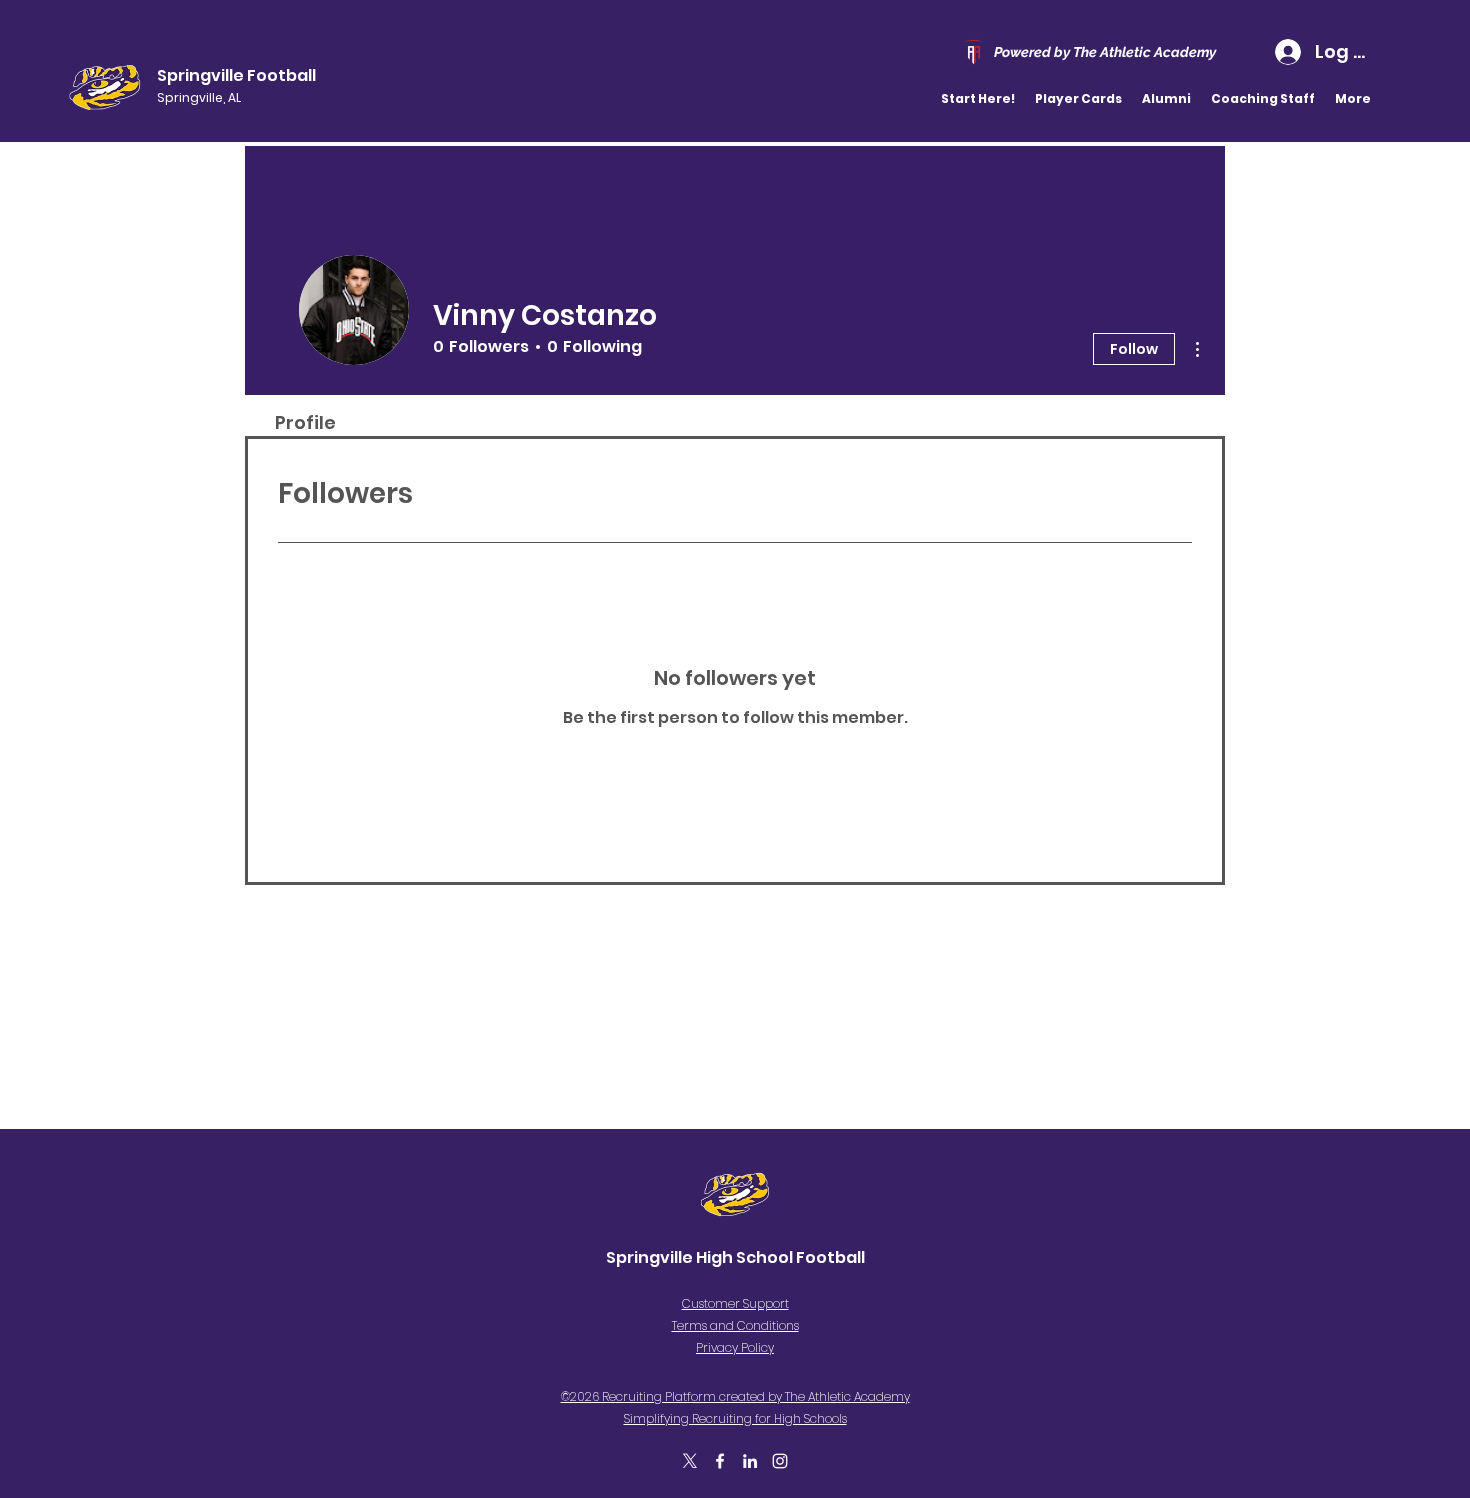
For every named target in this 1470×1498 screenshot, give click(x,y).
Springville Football (236, 75)
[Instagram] (780, 1461)
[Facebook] (720, 1461)
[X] (690, 1461)
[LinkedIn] (750, 1461)
